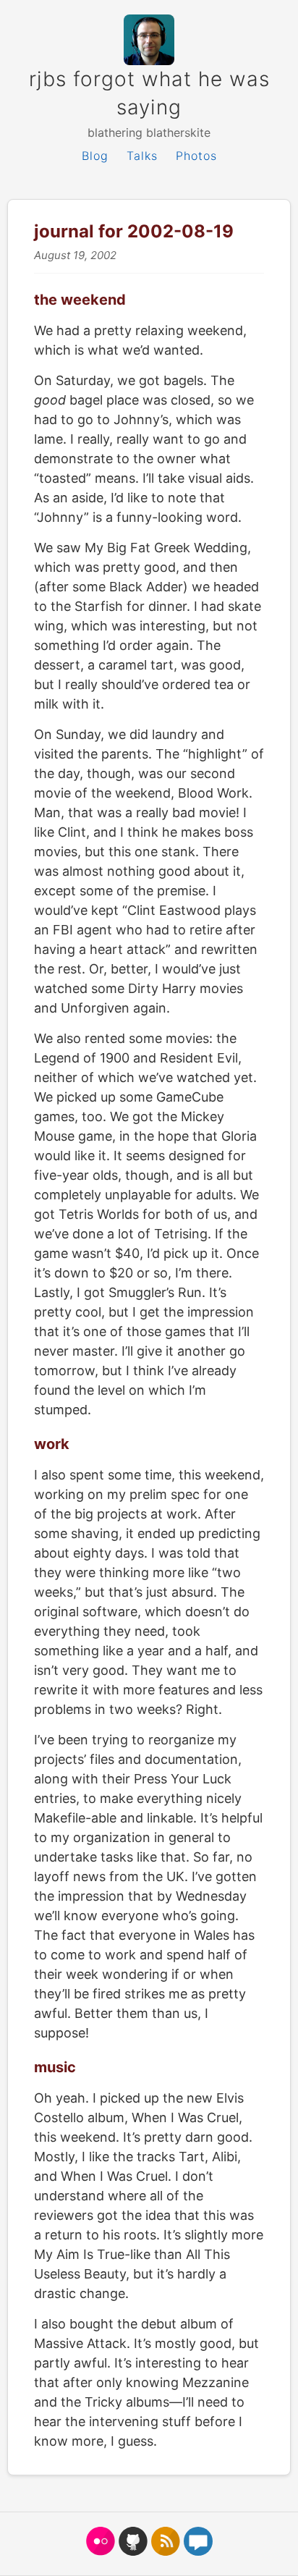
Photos (196, 156)
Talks (142, 156)
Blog (95, 156)
